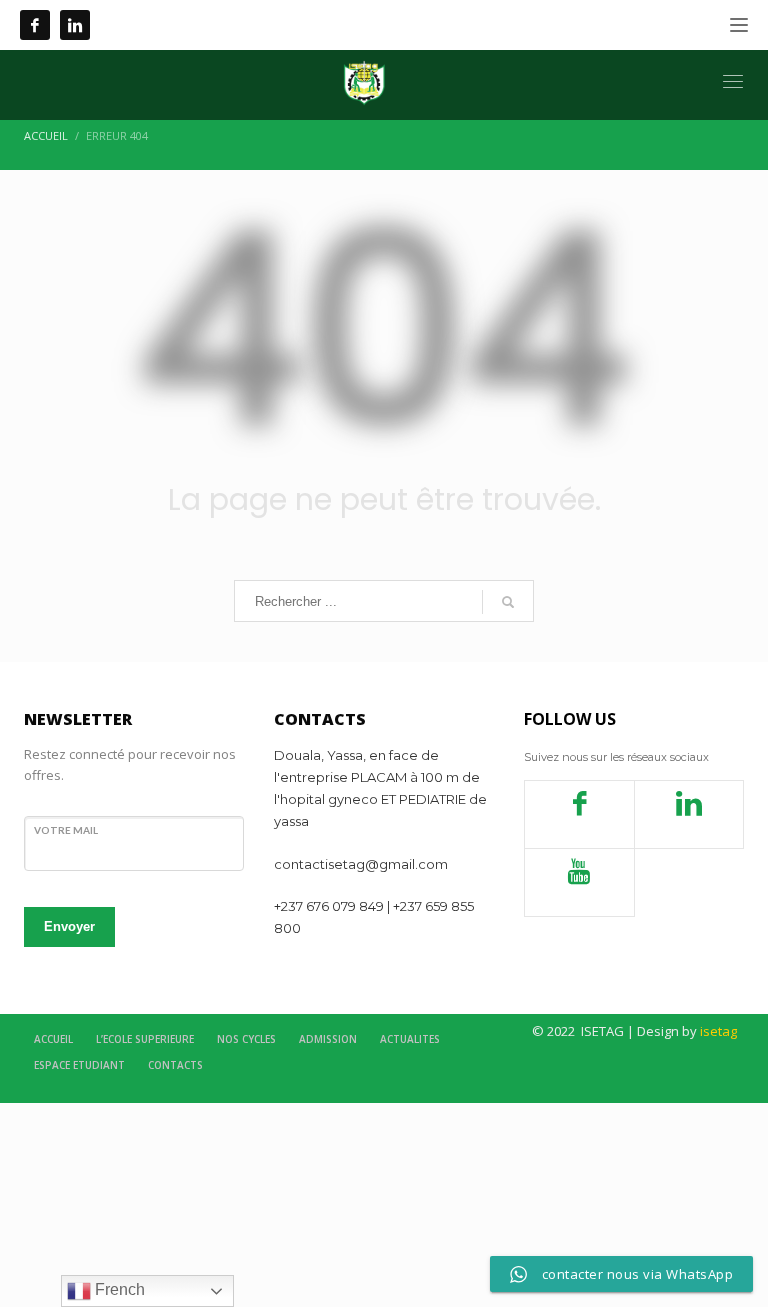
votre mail (66, 830)
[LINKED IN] (75, 25)
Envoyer (69, 926)
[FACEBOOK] (35, 25)
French (118, 1289)
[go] (508, 602)
